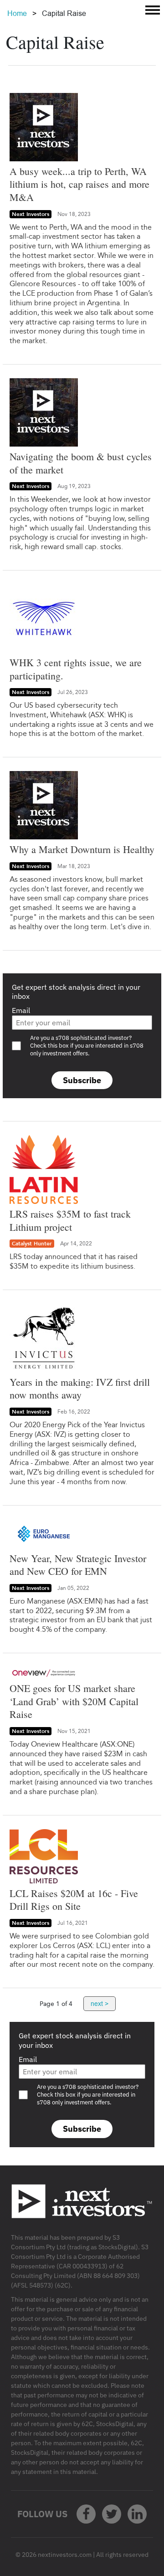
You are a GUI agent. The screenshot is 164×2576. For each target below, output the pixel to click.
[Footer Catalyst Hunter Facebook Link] (86, 2514)
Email (21, 1010)
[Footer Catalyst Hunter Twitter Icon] (112, 2514)
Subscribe (82, 1080)
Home (17, 13)
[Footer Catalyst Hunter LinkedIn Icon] (137, 2514)
